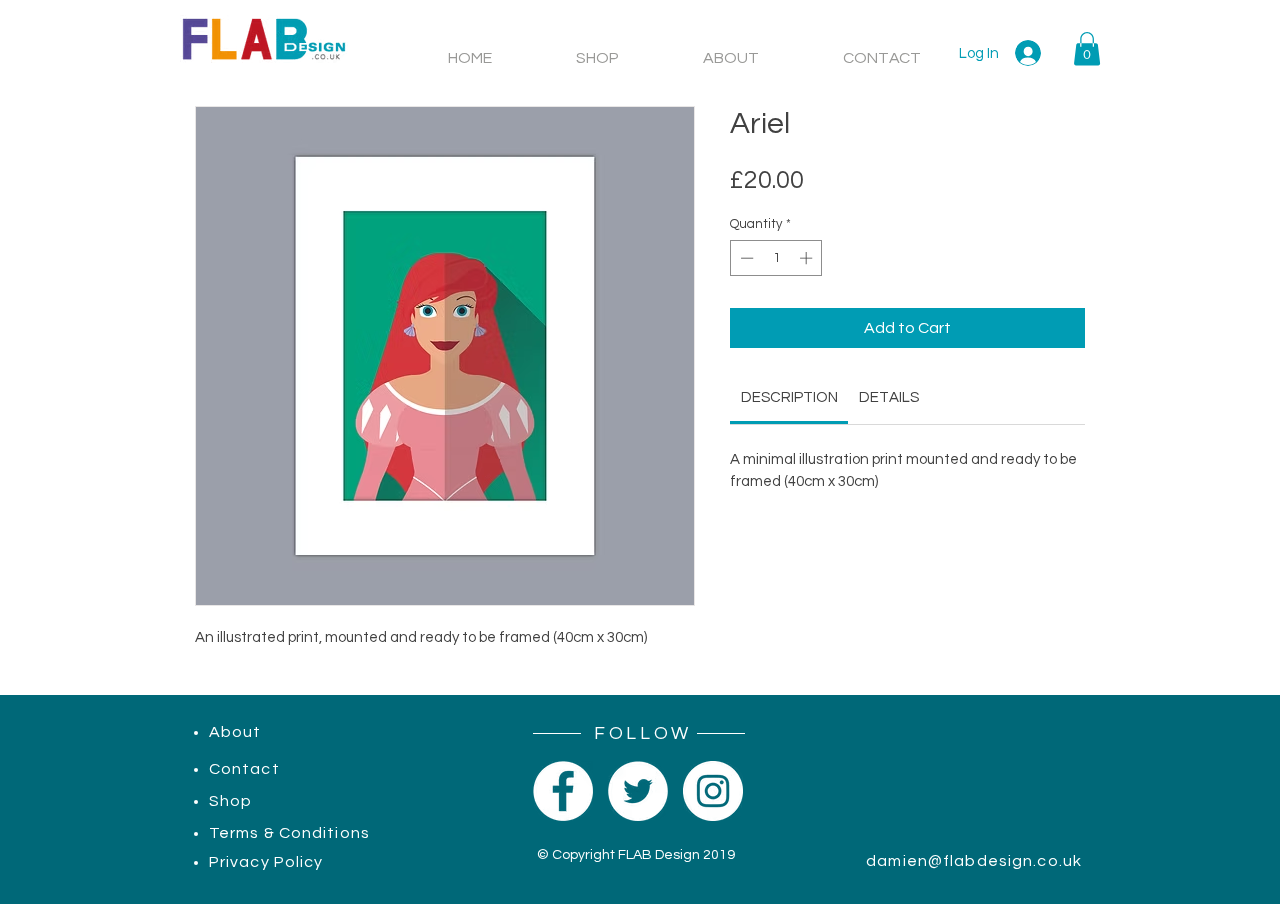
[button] (1087, 48)
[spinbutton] (776, 258)
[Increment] (808, 258)
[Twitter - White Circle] (638, 791)
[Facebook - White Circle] (563, 791)
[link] (789, 397)
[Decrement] (745, 258)
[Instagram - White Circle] (713, 791)
